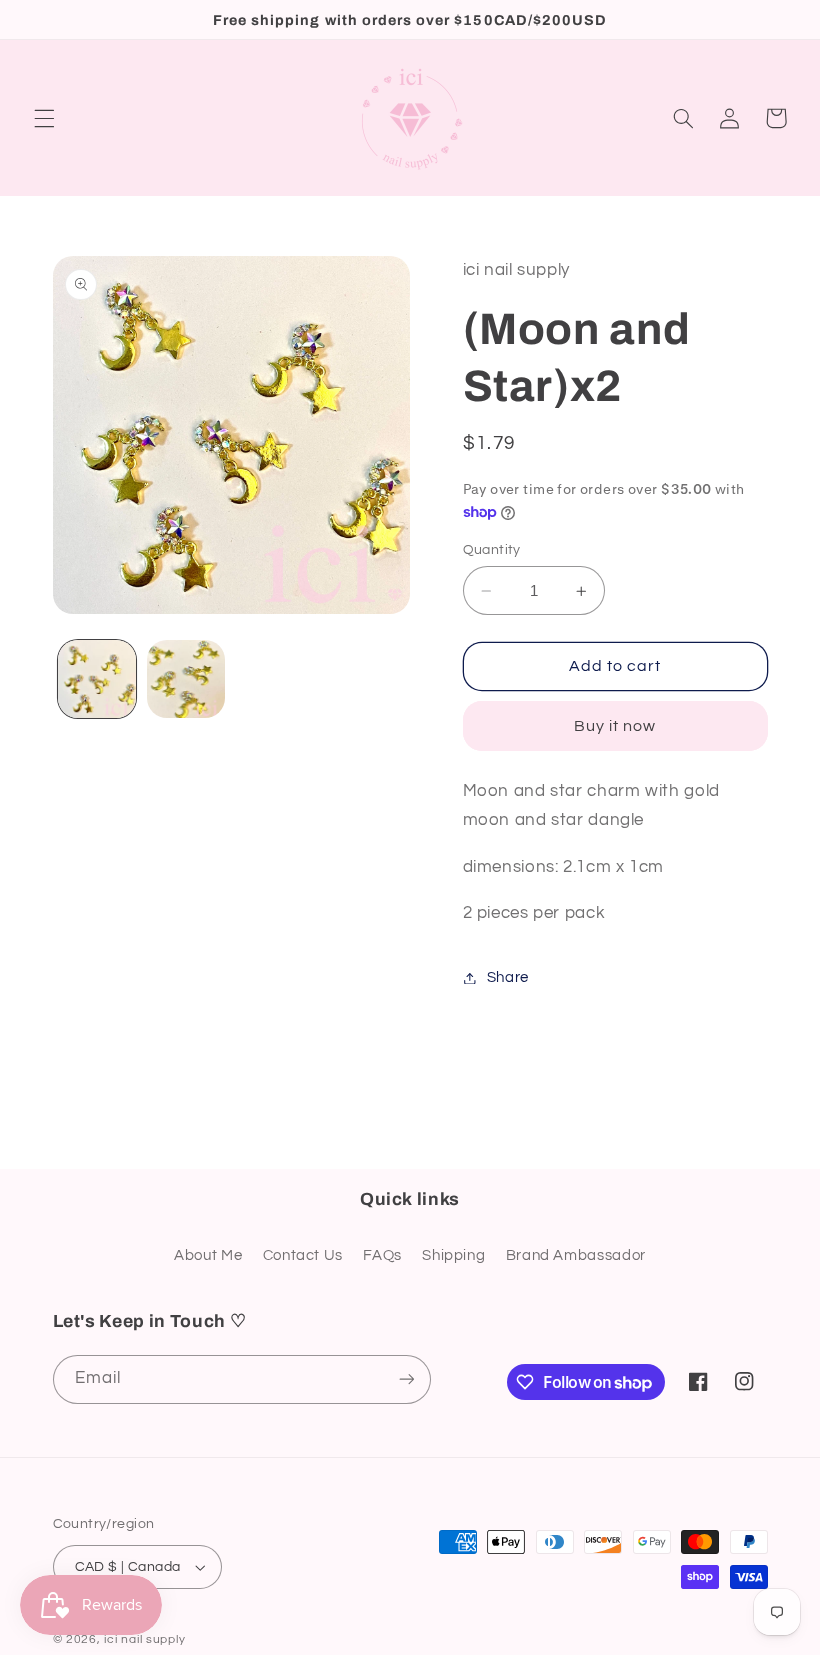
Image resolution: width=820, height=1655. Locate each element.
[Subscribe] (406, 1379)
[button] (44, 118)
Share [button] (508, 977)
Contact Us (303, 1255)
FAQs (382, 1255)
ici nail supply (144, 1639)
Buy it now (615, 726)
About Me (208, 1255)
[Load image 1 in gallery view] (97, 679)
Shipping (453, 1255)
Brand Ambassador (576, 1255)
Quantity (492, 550)
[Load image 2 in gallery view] (186, 679)
